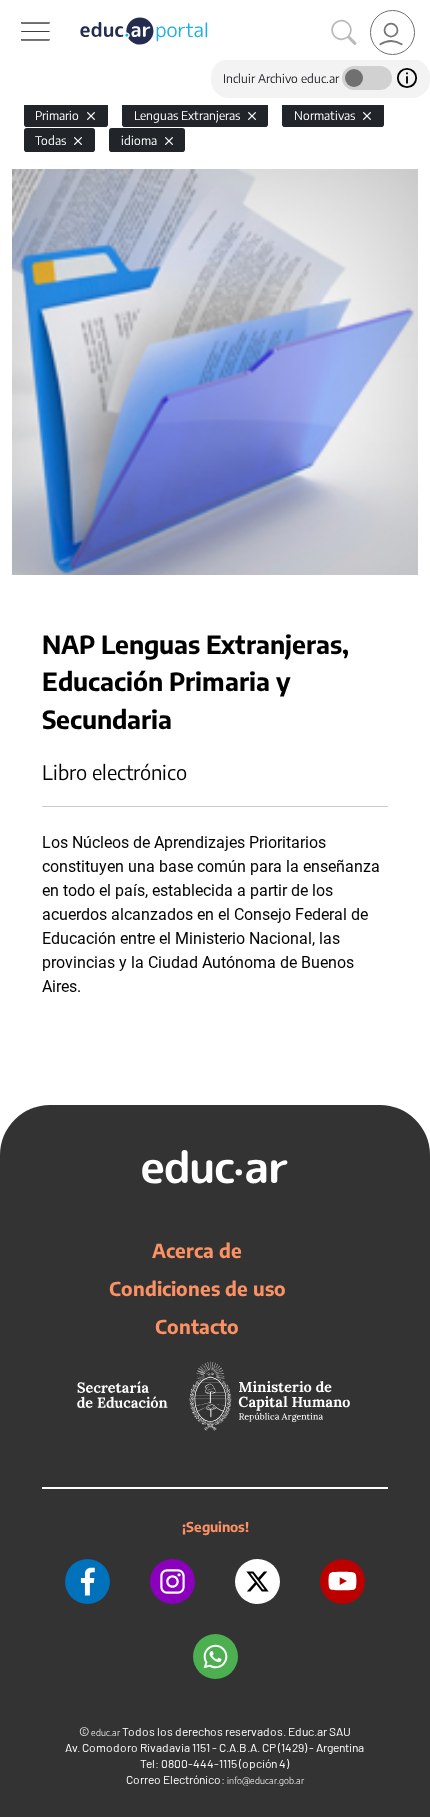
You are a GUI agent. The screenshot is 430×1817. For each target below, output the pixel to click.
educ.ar (105, 1732)
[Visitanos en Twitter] (257, 1581)
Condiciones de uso (197, 1288)
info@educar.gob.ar (265, 1780)
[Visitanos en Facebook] (87, 1581)
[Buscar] (344, 33)
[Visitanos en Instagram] (172, 1581)
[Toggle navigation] (18, 11)
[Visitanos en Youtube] (342, 1581)
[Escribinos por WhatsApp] (215, 1656)
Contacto (197, 1326)
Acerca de (197, 1250)
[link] (392, 32)
